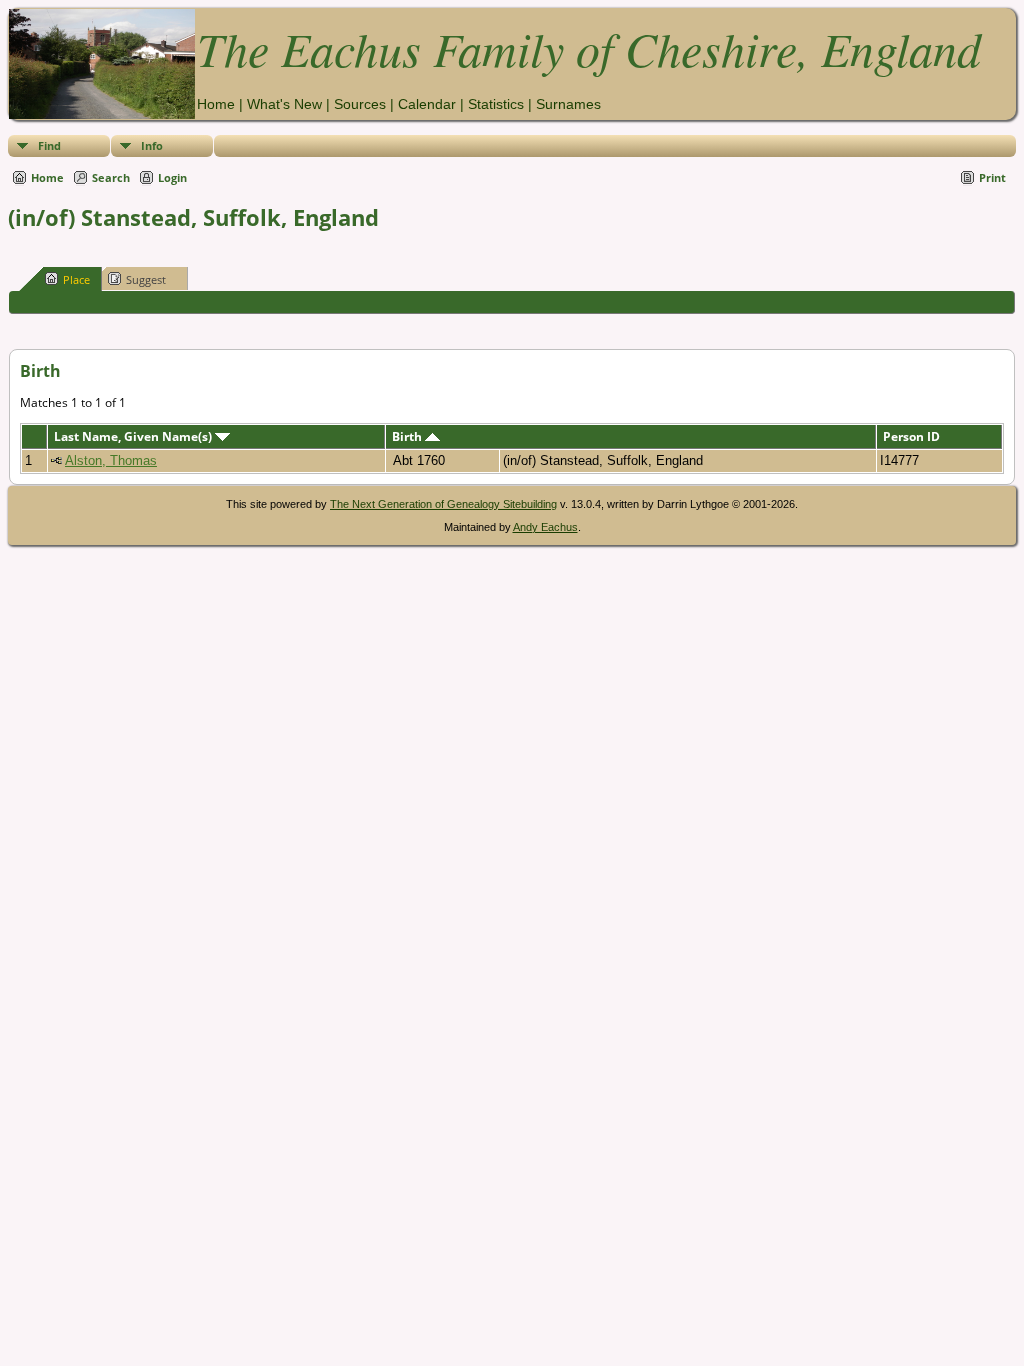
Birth (408, 436)
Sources (360, 104)
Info (152, 145)
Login (172, 177)
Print (992, 177)
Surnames (568, 104)
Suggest (146, 279)
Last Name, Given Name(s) (134, 436)
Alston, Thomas (111, 460)
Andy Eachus (545, 527)
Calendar (427, 104)
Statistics (496, 104)
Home (216, 104)
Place (76, 279)
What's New (284, 104)
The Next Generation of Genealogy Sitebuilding (443, 504)
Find (49, 145)
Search (111, 177)
